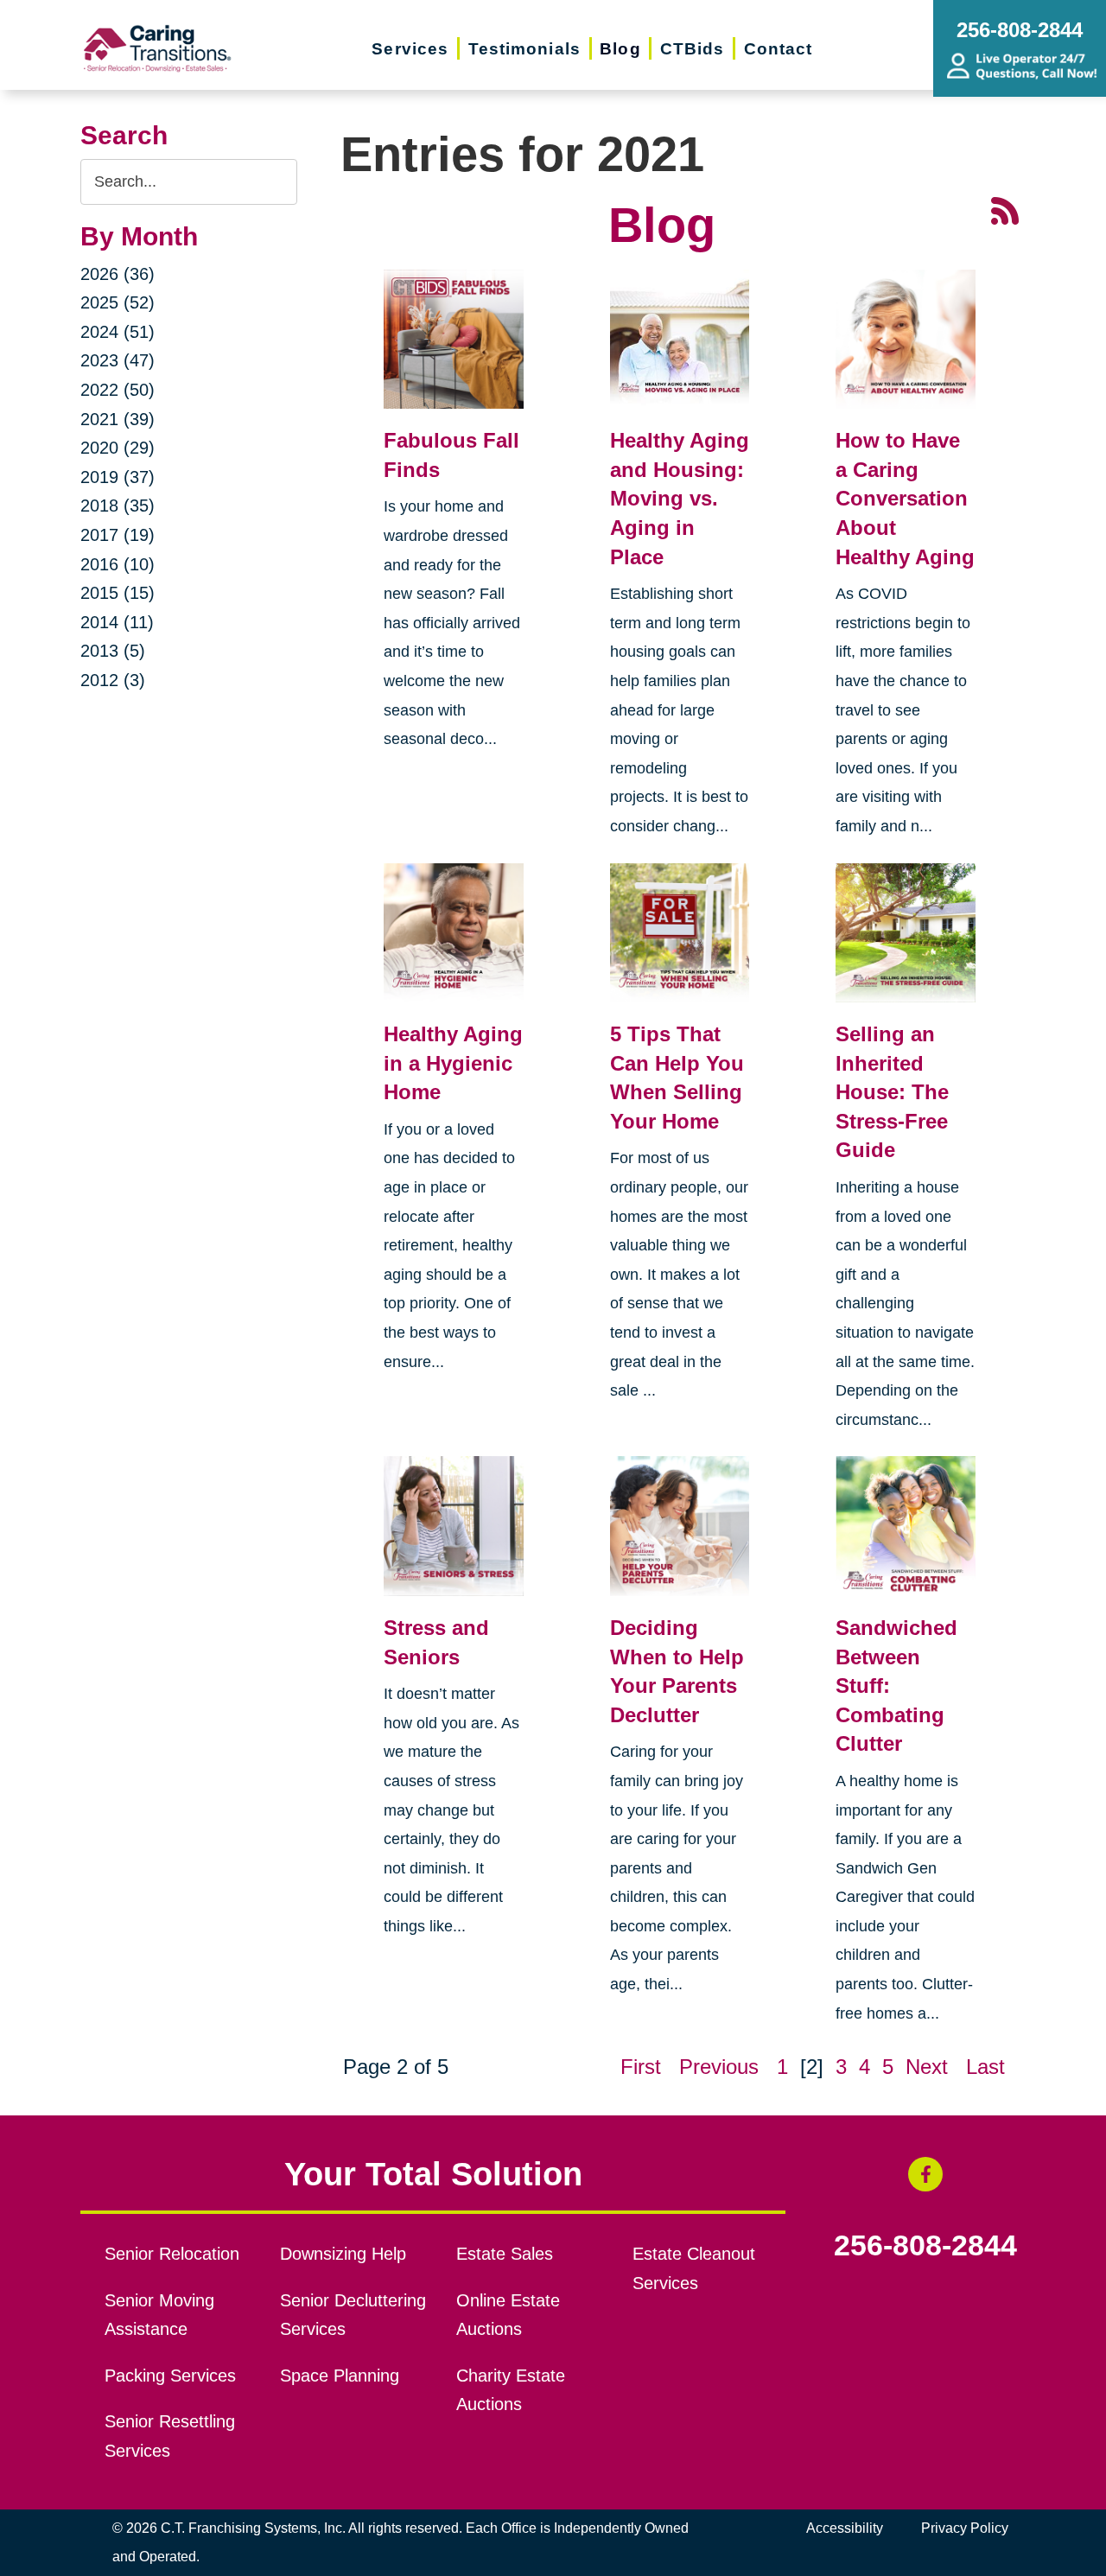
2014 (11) (117, 622)
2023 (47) (118, 360)
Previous (719, 2067)
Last (985, 2067)
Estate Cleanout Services (694, 2268)
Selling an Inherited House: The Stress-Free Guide (892, 1092)
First (641, 2067)
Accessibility (845, 2528)
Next (927, 2067)
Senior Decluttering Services (353, 2315)
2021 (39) (118, 419)
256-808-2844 (925, 2246)
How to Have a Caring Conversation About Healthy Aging (905, 498)
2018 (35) (118, 506)
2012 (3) (113, 680)
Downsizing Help (343, 2254)
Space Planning (340, 2376)
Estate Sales (505, 2254)
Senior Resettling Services (170, 2436)
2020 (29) (118, 448)
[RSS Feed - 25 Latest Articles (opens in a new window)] (1005, 209)
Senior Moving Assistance (159, 2315)
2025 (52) (118, 302)
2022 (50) (118, 390)
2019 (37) (118, 477)
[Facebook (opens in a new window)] (925, 2174)
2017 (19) (118, 535)
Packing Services (170, 2376)
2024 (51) (118, 332)
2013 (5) (113, 651)
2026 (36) (118, 274)
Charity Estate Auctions (511, 2390)
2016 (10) (118, 564)
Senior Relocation (172, 2254)
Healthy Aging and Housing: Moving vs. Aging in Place (680, 498)
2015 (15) (118, 593)
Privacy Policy (965, 2528)
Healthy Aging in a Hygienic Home (453, 1063)
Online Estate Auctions (508, 2315)
